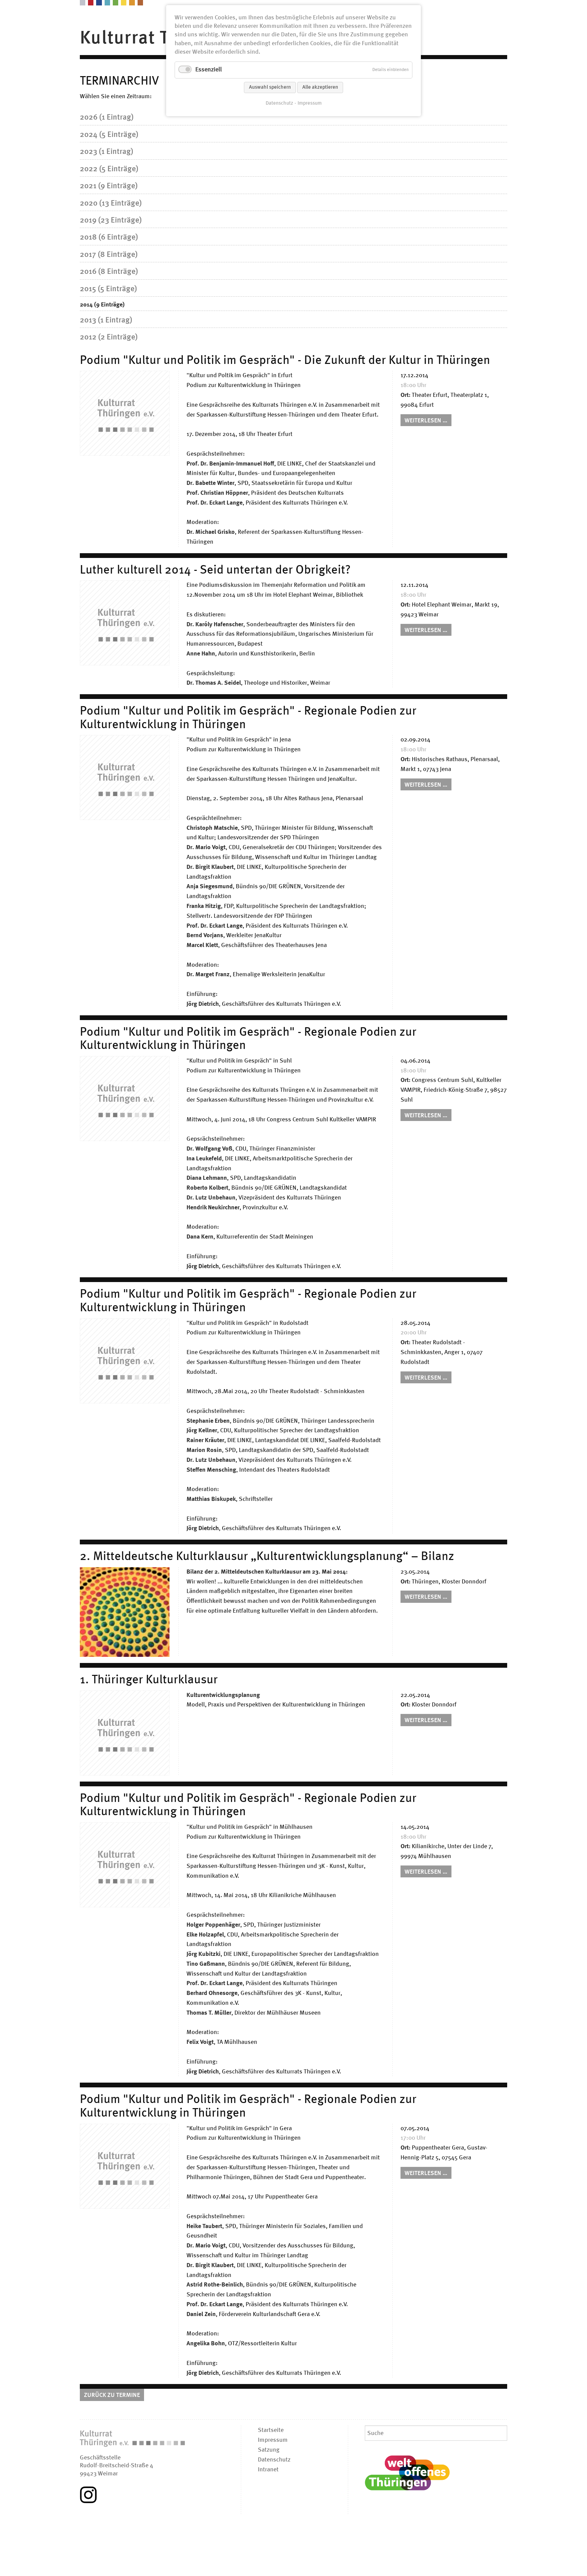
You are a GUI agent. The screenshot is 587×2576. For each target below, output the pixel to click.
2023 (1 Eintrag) (106, 152)
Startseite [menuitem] (271, 2430)
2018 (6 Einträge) (109, 238)
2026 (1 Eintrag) (107, 118)
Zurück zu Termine (112, 2395)
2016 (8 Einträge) (109, 272)
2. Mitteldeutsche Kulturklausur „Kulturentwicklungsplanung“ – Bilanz (267, 1557)
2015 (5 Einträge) (108, 289)
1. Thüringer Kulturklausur (149, 1680)
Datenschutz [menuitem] (274, 2460)
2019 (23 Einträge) (111, 221)
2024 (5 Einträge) (109, 135)
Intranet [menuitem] (268, 2470)
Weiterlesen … (428, 422)
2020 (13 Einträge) (111, 204)
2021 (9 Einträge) (109, 186)
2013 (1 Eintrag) (106, 320)
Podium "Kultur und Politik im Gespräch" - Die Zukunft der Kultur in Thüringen (285, 361)
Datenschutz (279, 103)
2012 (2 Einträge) (109, 337)
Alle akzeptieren (320, 87)
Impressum (310, 103)
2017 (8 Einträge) (109, 255)
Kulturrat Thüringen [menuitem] (163, 38)
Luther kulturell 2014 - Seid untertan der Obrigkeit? (215, 571)
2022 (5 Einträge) (109, 169)
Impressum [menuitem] (273, 2440)
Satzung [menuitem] (269, 2450)
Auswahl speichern (270, 87)
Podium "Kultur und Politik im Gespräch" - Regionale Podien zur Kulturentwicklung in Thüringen (248, 718)
